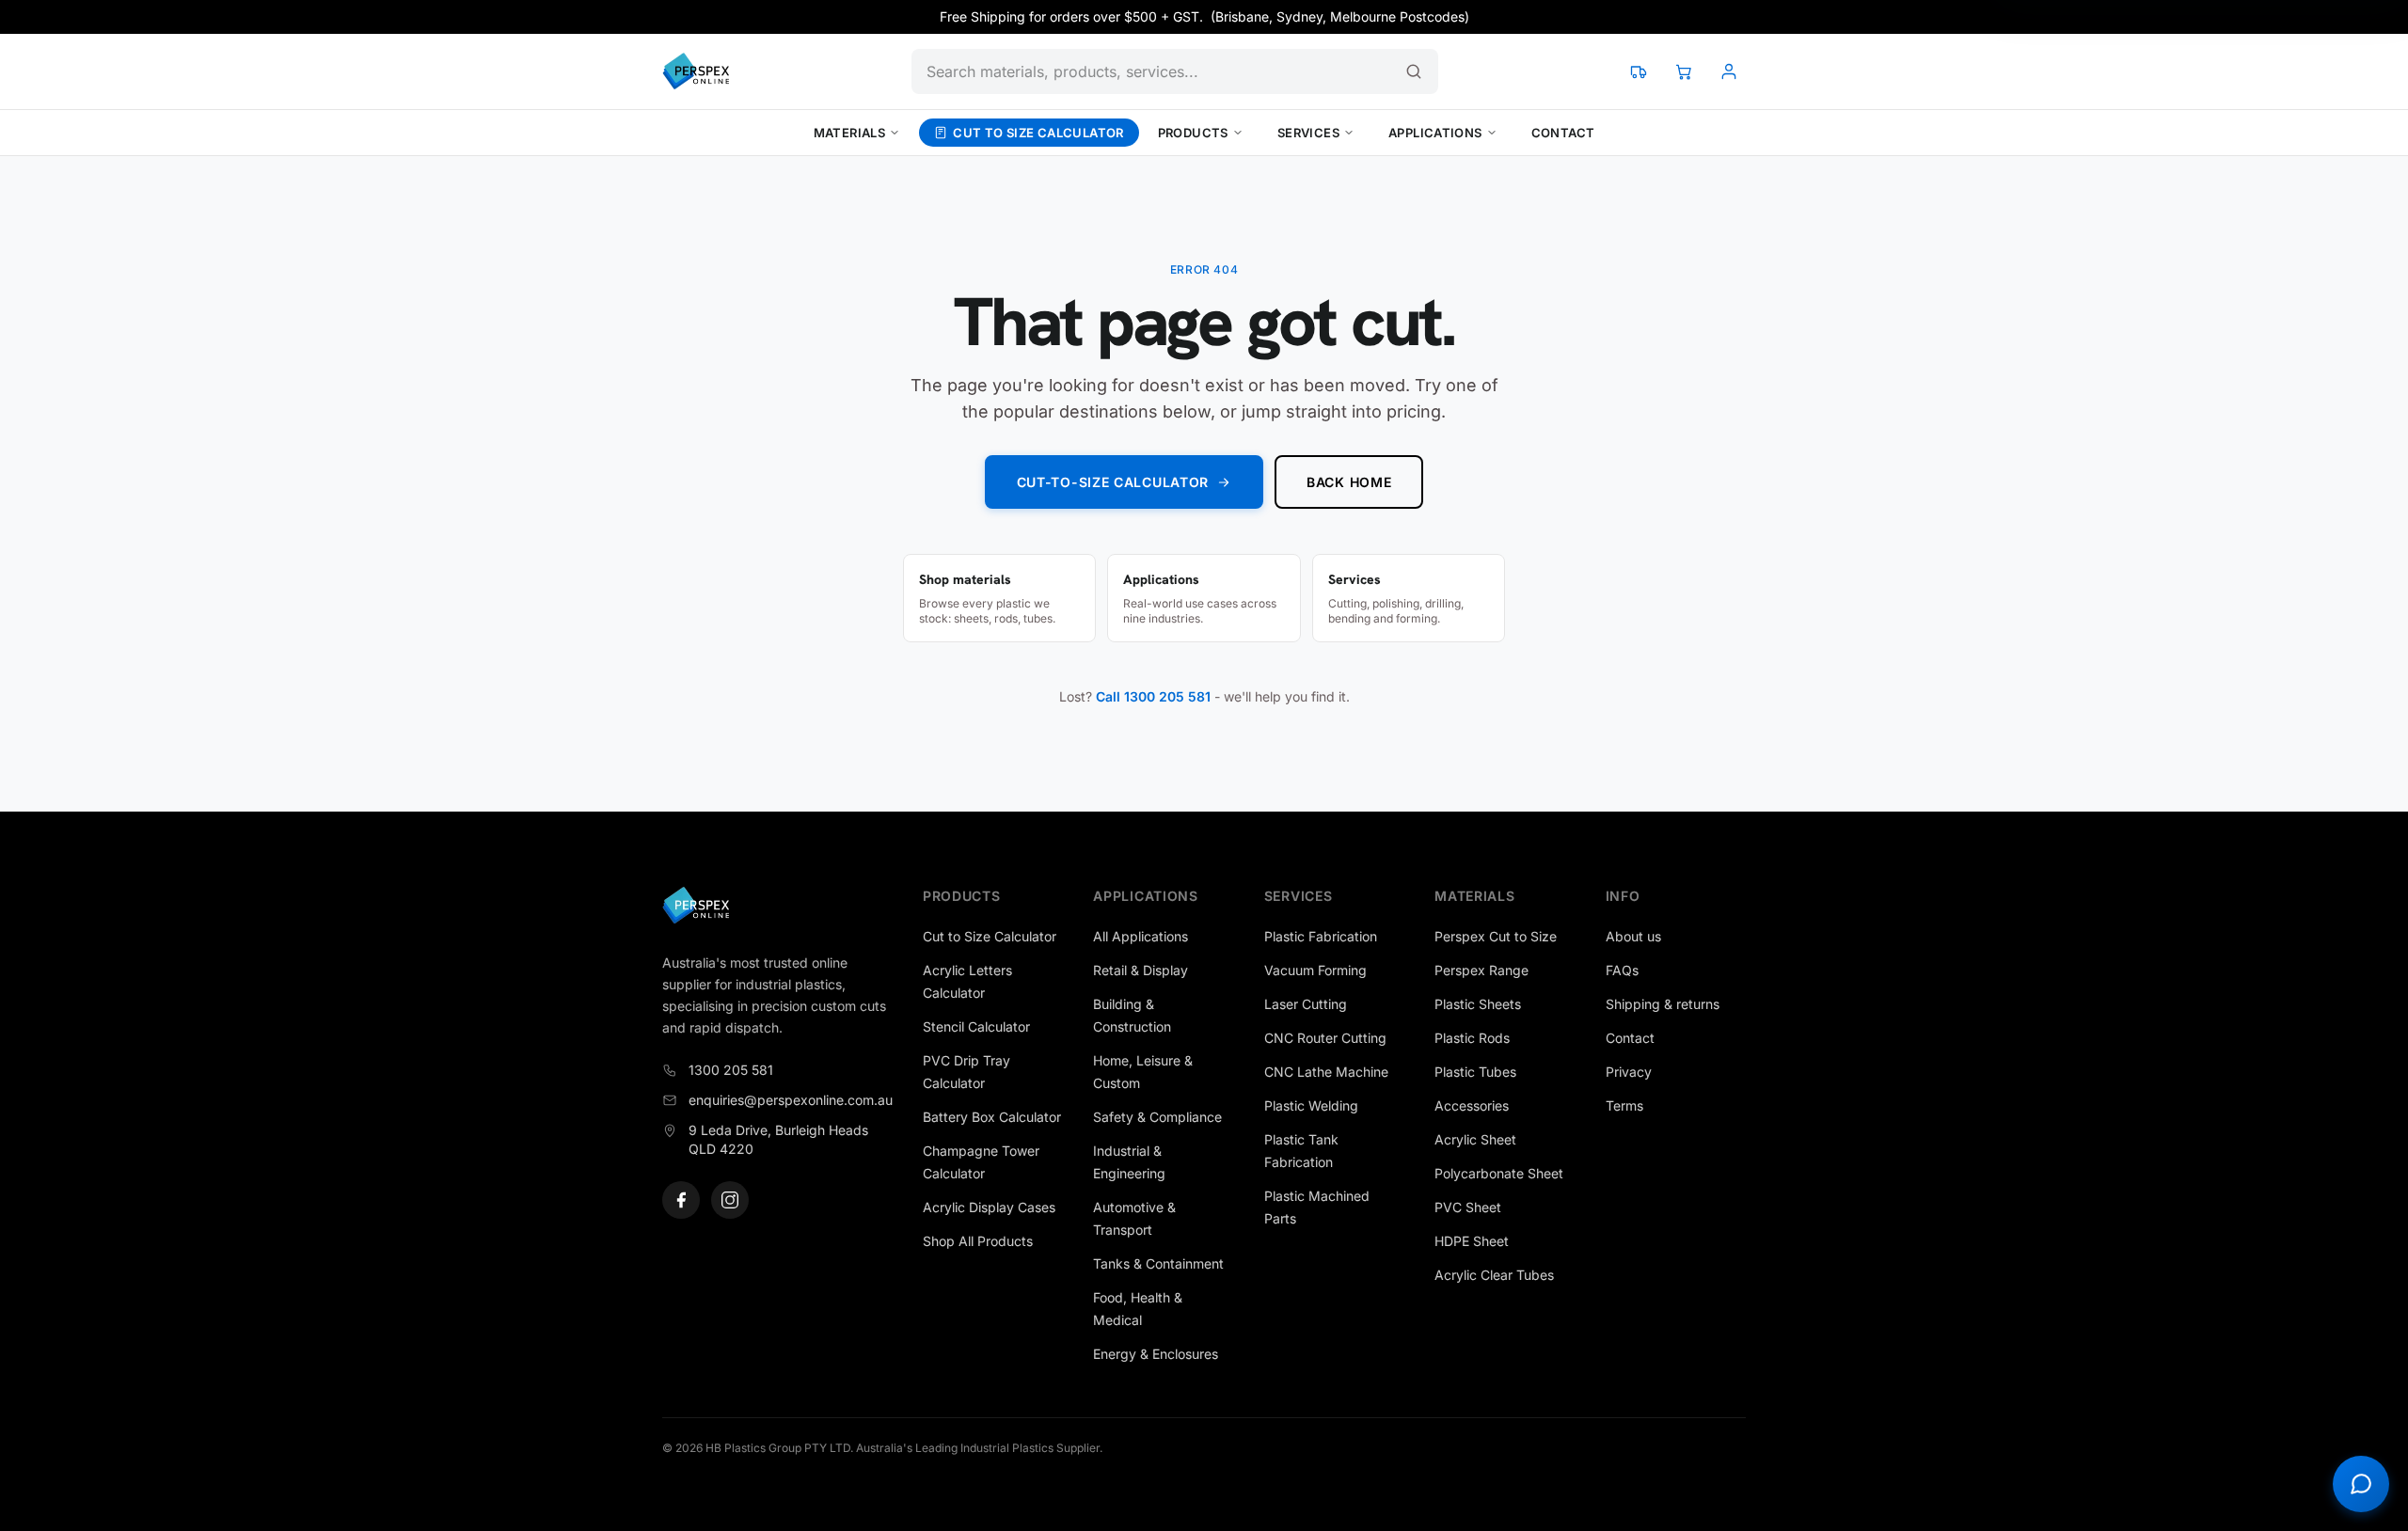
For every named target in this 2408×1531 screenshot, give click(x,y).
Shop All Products (978, 1241)
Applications (1435, 133)
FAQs (1622, 970)
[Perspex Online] (696, 71)
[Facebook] (681, 1200)
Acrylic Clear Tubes (1494, 1275)
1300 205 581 (731, 1070)
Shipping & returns (1663, 1004)
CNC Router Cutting (1325, 1038)
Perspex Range (1481, 970)
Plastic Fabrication (1321, 936)
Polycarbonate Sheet (1499, 1173)
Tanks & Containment (1158, 1263)
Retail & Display (1141, 970)
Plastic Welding (1311, 1105)
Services (1308, 133)
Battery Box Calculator (992, 1117)
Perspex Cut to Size (1496, 936)
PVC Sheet (1468, 1207)
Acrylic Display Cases (989, 1207)
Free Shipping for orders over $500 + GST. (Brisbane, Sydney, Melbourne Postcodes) (1204, 16)
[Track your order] (1639, 71)
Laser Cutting (1306, 1004)
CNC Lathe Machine (1326, 1072)
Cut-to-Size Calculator (1113, 482)
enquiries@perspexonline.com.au (791, 1100)
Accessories (1472, 1105)
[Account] (1729, 71)
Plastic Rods (1472, 1038)
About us (1633, 936)
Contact (1563, 133)
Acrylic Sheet (1475, 1139)
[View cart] (1684, 71)
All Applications (1141, 936)
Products (1193, 133)
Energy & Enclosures (1156, 1354)
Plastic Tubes (1475, 1072)
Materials (850, 133)
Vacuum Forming (1315, 970)
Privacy (1629, 1072)
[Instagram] (730, 1200)
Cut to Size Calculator (1038, 133)
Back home (1349, 482)
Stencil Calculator (976, 1026)
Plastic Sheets (1478, 1004)
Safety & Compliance (1157, 1117)
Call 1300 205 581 (1153, 696)
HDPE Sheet (1472, 1241)
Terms (1624, 1105)
